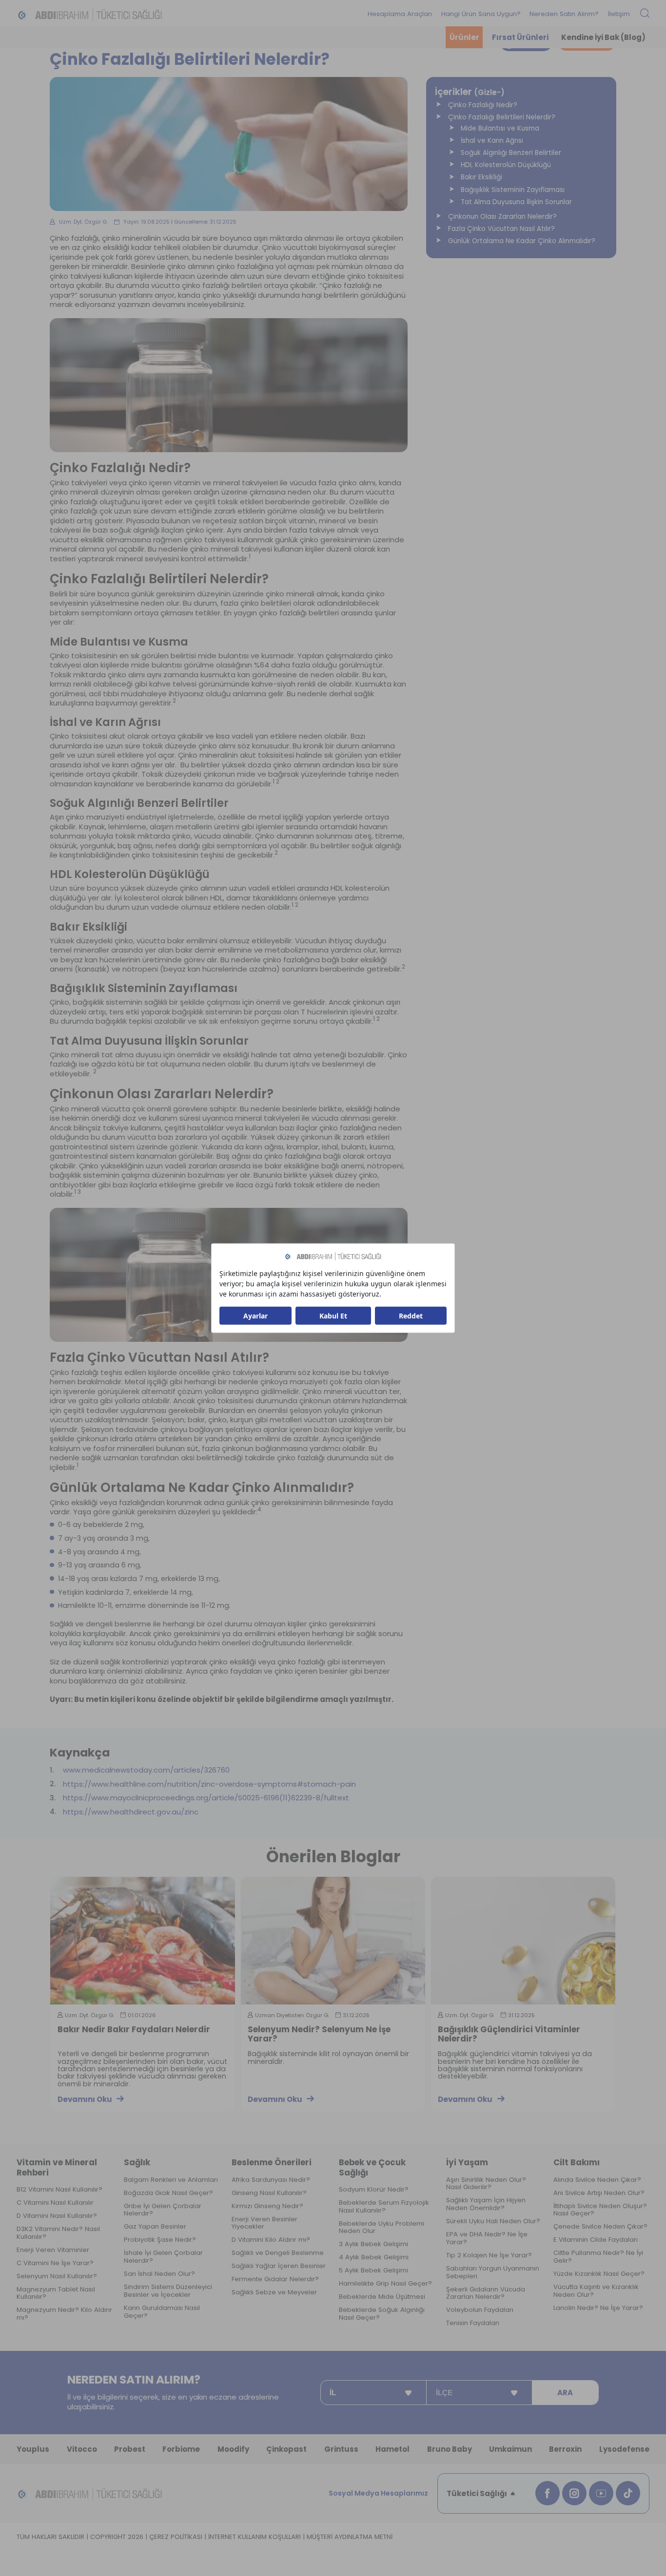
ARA (565, 2393)
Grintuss (341, 2449)
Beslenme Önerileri (272, 2162)
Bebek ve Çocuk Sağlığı (372, 2167)
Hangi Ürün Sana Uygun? (481, 14)
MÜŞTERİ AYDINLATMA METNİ (350, 2537)
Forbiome (181, 2449)
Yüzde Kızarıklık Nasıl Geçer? (599, 2274)
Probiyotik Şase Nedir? (160, 2240)
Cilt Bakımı (577, 2162)
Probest (130, 2449)
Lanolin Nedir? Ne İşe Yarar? (598, 2308)
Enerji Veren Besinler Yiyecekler (264, 2223)
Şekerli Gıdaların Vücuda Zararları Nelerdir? (486, 2293)
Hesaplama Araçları (400, 14)
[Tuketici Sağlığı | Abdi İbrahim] (90, 14)
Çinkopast (286, 2449)
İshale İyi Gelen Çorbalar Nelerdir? (163, 2257)
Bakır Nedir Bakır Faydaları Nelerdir (134, 2030)
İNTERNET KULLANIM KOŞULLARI (255, 2537)
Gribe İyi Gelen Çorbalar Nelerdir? (163, 2210)
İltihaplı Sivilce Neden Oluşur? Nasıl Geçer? (600, 2210)
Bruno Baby (450, 2449)
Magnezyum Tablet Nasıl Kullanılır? (56, 2293)
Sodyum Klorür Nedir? (374, 2190)
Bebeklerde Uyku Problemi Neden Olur (382, 2228)
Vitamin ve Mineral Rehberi (57, 2167)
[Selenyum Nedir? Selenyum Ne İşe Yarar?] (333, 1940)
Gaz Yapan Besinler (155, 2227)
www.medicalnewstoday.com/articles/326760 (146, 1770)
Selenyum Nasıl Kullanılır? (57, 2276)
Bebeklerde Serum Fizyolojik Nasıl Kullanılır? (384, 2207)
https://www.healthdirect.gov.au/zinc (131, 1812)
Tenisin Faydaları (473, 2323)
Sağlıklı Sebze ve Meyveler (274, 2292)
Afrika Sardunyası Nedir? (271, 2180)
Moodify (233, 2449)
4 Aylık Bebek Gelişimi (374, 2257)
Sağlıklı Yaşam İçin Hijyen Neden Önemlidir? (486, 2204)
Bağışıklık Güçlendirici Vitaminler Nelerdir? (509, 2034)
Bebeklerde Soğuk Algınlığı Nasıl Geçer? (382, 2314)
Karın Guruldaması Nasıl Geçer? (162, 2312)
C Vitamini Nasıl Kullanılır (55, 2203)
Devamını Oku (85, 2099)
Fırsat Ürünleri (520, 37)
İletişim (619, 14)
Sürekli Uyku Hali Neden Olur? (493, 2221)
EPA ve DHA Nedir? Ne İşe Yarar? (487, 2238)
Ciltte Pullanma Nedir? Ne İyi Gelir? (598, 2257)
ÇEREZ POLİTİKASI (176, 2537)
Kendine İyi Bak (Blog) (603, 37)
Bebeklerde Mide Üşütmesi (382, 2297)
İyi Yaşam (467, 2162)
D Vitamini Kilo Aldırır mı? (271, 2240)
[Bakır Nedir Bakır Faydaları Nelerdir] (142, 1940)
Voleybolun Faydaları (480, 2310)
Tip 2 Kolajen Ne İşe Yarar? (489, 2255)
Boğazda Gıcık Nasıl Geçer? (168, 2193)
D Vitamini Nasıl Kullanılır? (57, 2216)
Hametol (392, 2449)
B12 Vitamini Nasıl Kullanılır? (59, 2190)
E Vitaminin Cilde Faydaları (596, 2240)
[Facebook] (548, 2493)
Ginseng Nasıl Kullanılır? (269, 2193)
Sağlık (137, 2162)
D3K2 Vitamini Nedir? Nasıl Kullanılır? (58, 2233)
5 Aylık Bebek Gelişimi (373, 2271)
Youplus (33, 2449)
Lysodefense (624, 2449)
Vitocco (82, 2449)
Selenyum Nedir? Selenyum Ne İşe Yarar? (319, 2034)
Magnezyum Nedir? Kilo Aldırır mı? (64, 2314)
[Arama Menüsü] (645, 14)
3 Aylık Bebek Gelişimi (373, 2244)
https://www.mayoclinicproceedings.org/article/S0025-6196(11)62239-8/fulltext (206, 1798)
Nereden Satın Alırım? (564, 14)
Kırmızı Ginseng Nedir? (267, 2206)
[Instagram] (574, 2493)
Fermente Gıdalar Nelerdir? (275, 2279)
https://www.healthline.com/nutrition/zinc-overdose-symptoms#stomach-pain (209, 1784)
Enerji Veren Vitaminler (53, 2250)
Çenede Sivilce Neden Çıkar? (600, 2227)
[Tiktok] (628, 2493)
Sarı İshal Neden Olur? (159, 2274)
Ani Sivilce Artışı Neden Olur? (599, 2193)
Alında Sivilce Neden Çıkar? (597, 2180)
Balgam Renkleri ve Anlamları (171, 2180)
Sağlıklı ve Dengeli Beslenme (278, 2253)
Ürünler (464, 37)
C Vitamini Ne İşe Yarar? (55, 2263)
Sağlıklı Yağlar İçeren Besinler (279, 2266)
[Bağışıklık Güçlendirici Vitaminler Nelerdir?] (523, 1940)
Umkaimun (510, 2449)
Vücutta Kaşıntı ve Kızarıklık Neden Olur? (596, 2291)
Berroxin (565, 2449)
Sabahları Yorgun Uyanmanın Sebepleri (493, 2272)
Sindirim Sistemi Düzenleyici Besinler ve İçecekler (168, 2291)
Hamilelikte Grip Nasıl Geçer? (385, 2284)
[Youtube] (601, 2493)
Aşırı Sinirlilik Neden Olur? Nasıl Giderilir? (486, 2184)
